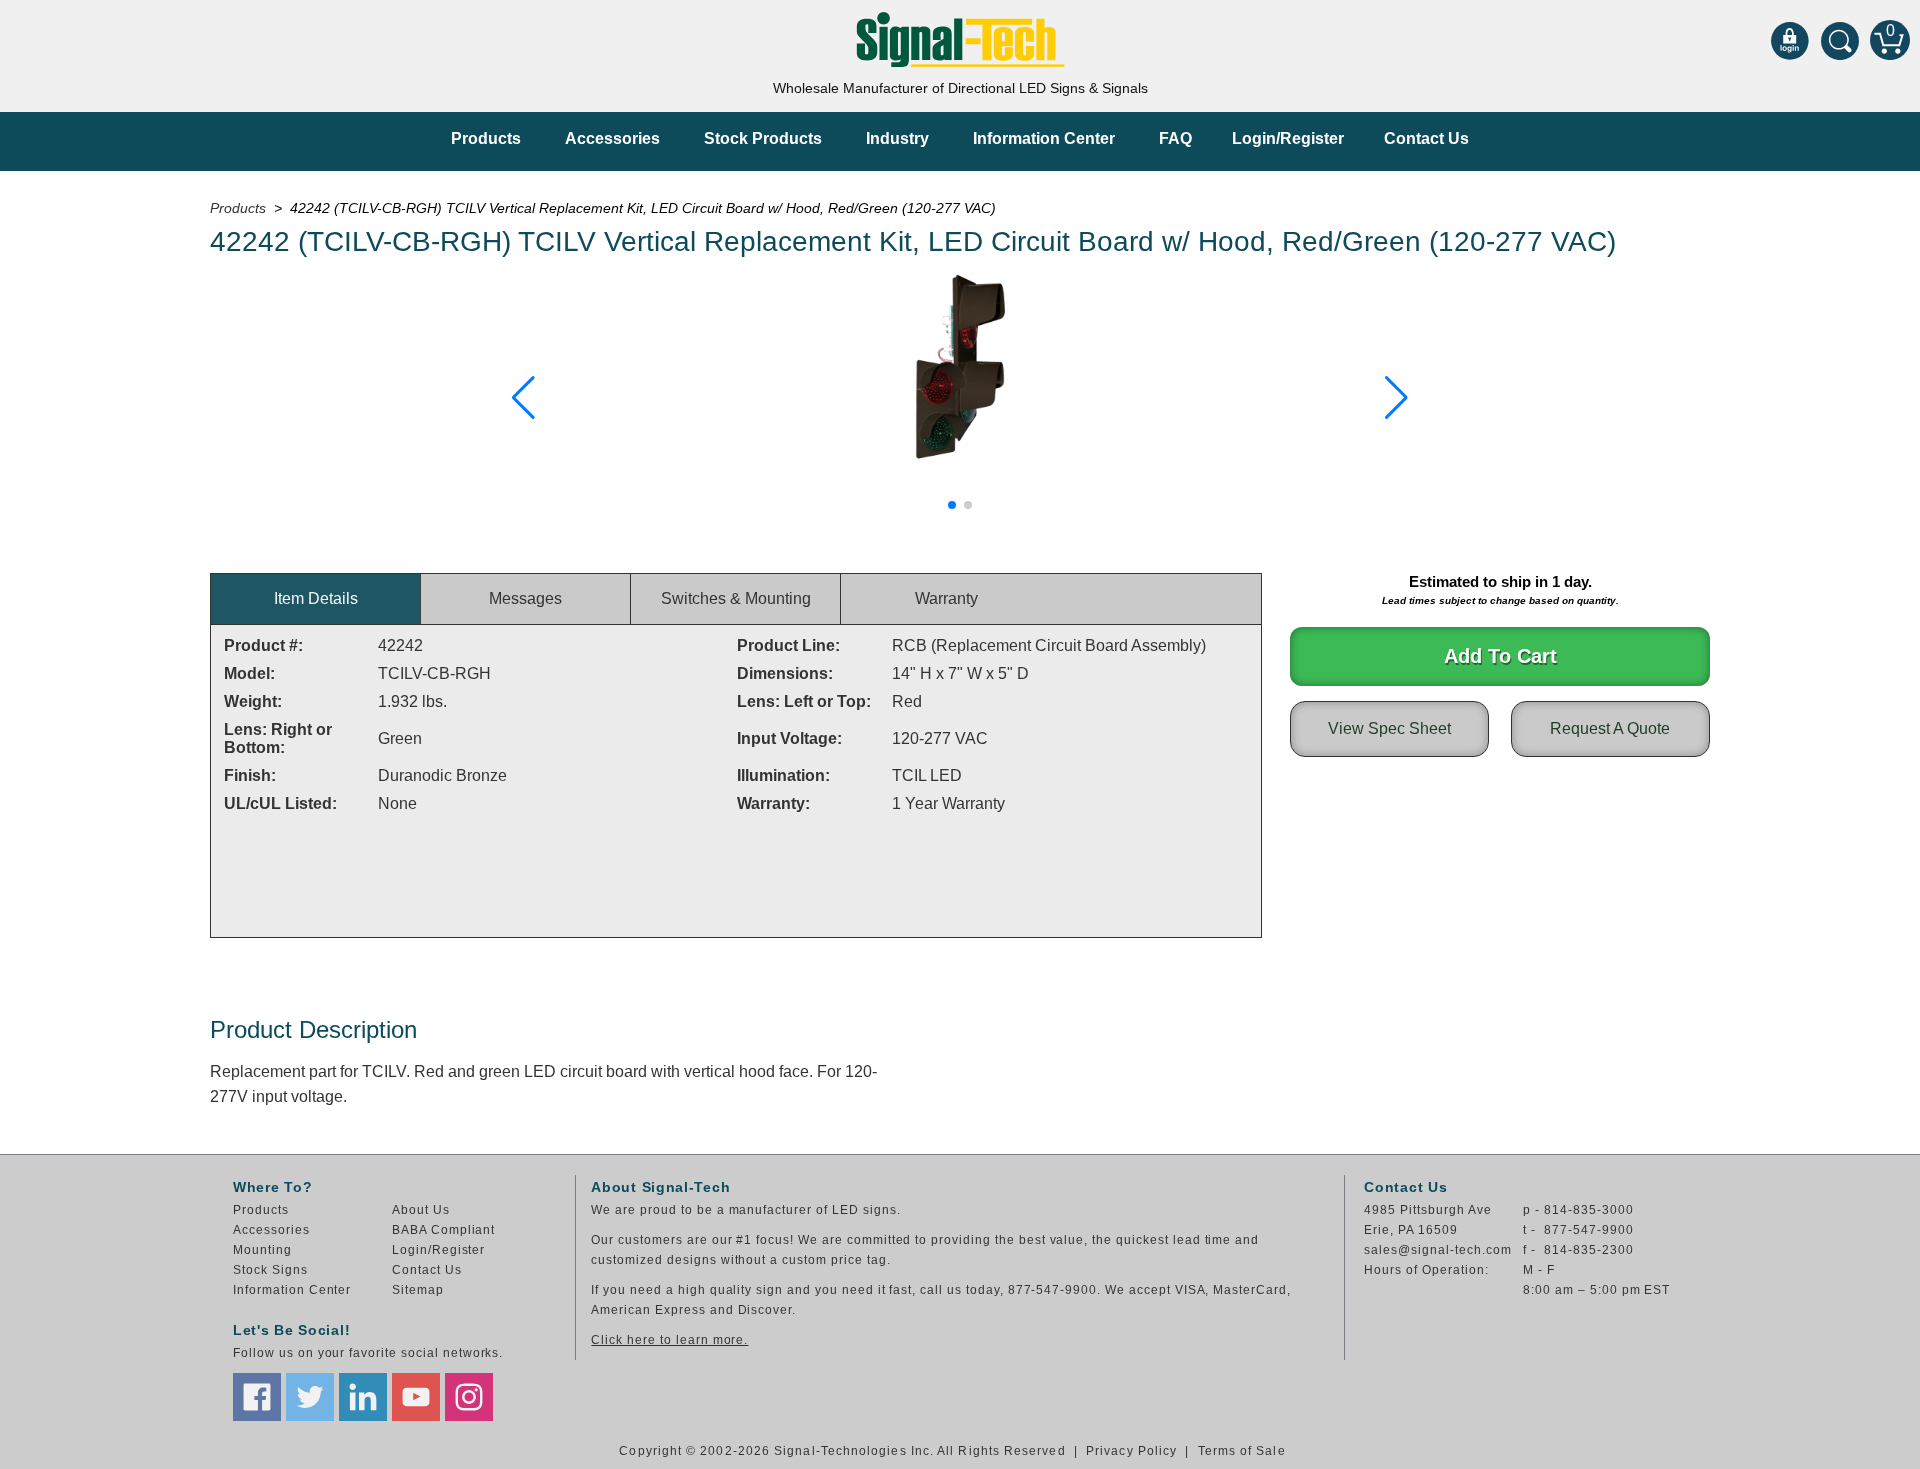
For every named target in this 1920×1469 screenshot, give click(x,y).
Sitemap (418, 1290)
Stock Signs (270, 1270)
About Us (421, 1210)
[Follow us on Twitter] (310, 1397)
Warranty (946, 598)
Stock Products (763, 138)
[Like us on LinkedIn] (363, 1397)
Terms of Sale (1242, 1451)
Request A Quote (1610, 728)
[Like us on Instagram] (469, 1397)
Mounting (262, 1250)
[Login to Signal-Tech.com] (1790, 40)
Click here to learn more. (669, 1340)
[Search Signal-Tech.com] (1840, 40)
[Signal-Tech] (960, 39)
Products (486, 138)
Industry (897, 138)
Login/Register (1288, 138)
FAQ (1175, 138)
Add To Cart (1500, 656)
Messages (525, 598)
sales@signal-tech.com (1437, 1250)
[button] (523, 398)
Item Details (316, 598)
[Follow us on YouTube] (416, 1397)
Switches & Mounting (736, 598)
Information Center (1044, 138)
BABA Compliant (443, 1230)
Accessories (612, 138)
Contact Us (1426, 138)
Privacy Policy (1131, 1451)
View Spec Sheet (1389, 728)
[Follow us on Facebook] (257, 1397)
